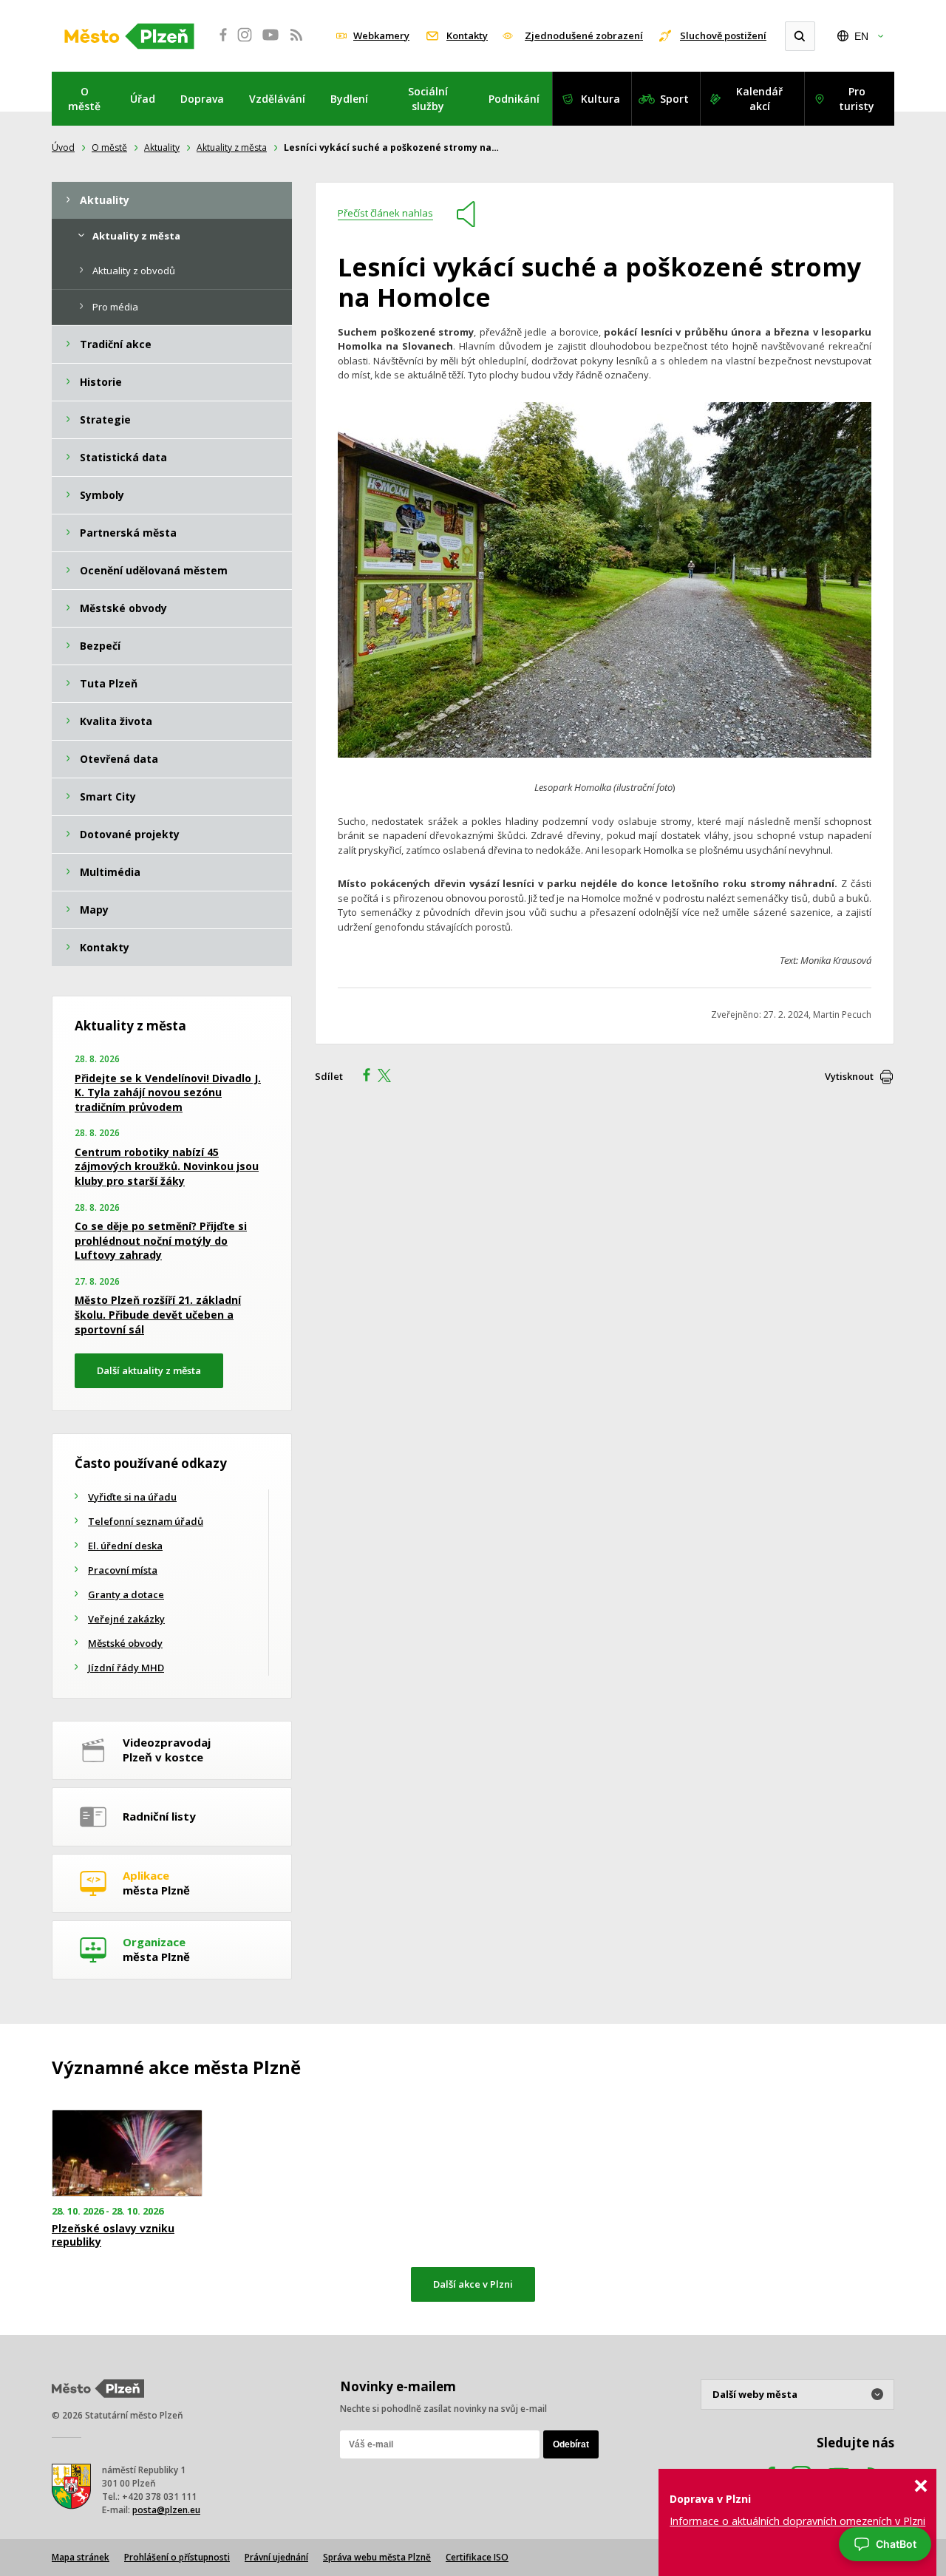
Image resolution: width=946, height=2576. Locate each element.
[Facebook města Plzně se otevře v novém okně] (219, 43)
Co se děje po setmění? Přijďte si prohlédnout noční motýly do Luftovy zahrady (161, 1240)
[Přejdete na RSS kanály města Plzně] (296, 43)
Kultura (600, 99)
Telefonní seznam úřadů (146, 1521)
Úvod (63, 147)
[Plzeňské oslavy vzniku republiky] (127, 2154)
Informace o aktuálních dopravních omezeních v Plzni (797, 2521)
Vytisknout (849, 1076)
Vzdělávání (277, 99)
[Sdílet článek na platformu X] (389, 1077)
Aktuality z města (232, 147)
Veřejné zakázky (126, 1619)
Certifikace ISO (477, 2557)
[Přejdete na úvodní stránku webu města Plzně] (129, 36)
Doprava (202, 99)
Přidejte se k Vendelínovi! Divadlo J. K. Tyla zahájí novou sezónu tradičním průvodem (168, 1092)
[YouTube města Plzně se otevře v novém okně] (270, 43)
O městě (84, 99)
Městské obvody (125, 1643)
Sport (674, 99)
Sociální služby (428, 99)
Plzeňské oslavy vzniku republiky (113, 2235)
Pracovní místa (123, 1570)
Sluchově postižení (723, 35)
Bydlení (349, 99)
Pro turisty (857, 99)
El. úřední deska (125, 1546)
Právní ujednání (276, 2557)
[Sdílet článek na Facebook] (362, 1077)
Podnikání (514, 99)
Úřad (143, 99)
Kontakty (467, 35)
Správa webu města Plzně (377, 2557)
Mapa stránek (81, 2557)
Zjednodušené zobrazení (584, 35)
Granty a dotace (126, 1594)
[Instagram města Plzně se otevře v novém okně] (245, 43)
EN (861, 36)
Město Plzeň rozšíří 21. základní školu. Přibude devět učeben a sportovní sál (158, 1314)
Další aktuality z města (149, 1370)
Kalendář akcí (759, 99)
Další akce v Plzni (473, 2284)
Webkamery (381, 35)
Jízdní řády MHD (126, 1668)
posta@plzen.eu (166, 2510)
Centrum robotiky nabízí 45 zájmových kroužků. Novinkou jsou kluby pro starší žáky (167, 1166)
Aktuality (162, 147)
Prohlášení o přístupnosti (177, 2557)
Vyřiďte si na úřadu (132, 1497)
